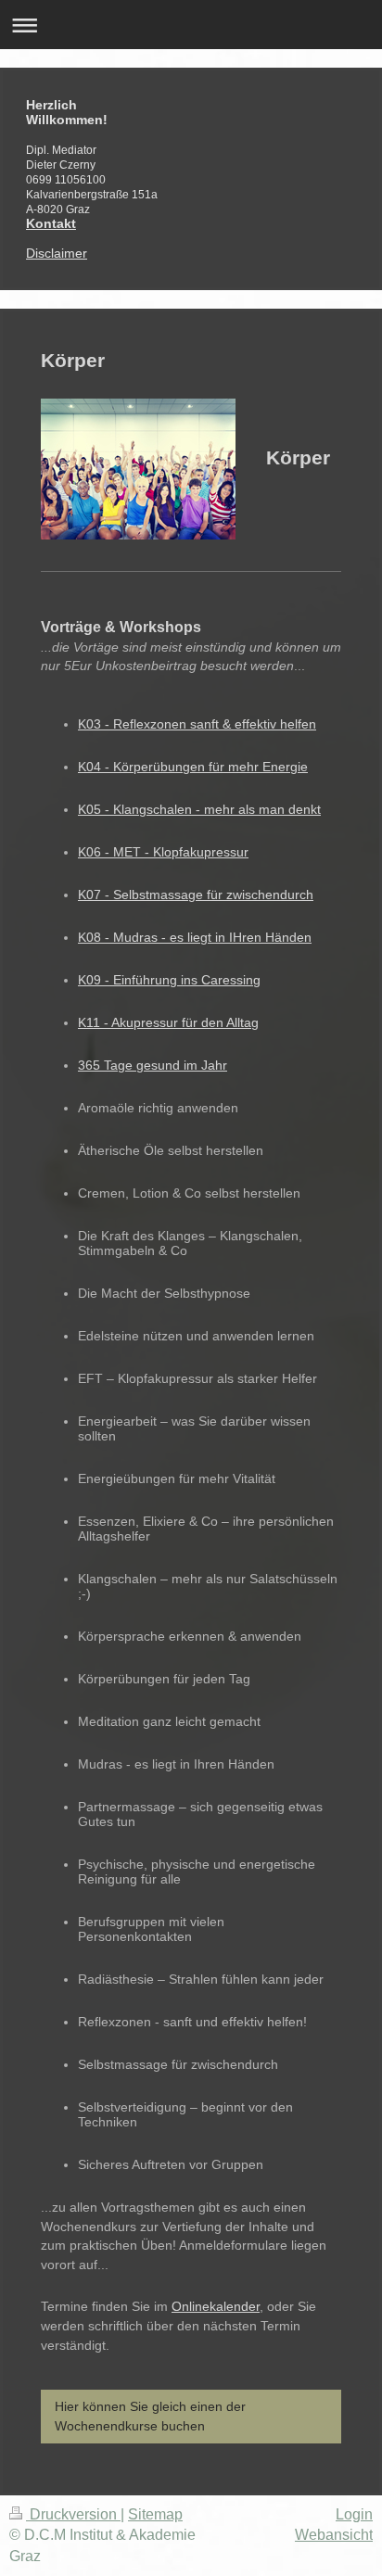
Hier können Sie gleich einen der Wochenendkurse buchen (150, 2416)
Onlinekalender (216, 2306)
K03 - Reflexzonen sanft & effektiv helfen (197, 724)
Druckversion (73, 2514)
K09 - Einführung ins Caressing (169, 980)
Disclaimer (57, 253)
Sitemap (155, 2514)
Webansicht (334, 2535)
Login (354, 2514)
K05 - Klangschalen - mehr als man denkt (199, 809)
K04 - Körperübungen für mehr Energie (193, 767)
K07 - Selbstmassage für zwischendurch (196, 895)
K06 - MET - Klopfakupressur (163, 852)
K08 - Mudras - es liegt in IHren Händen (195, 937)
